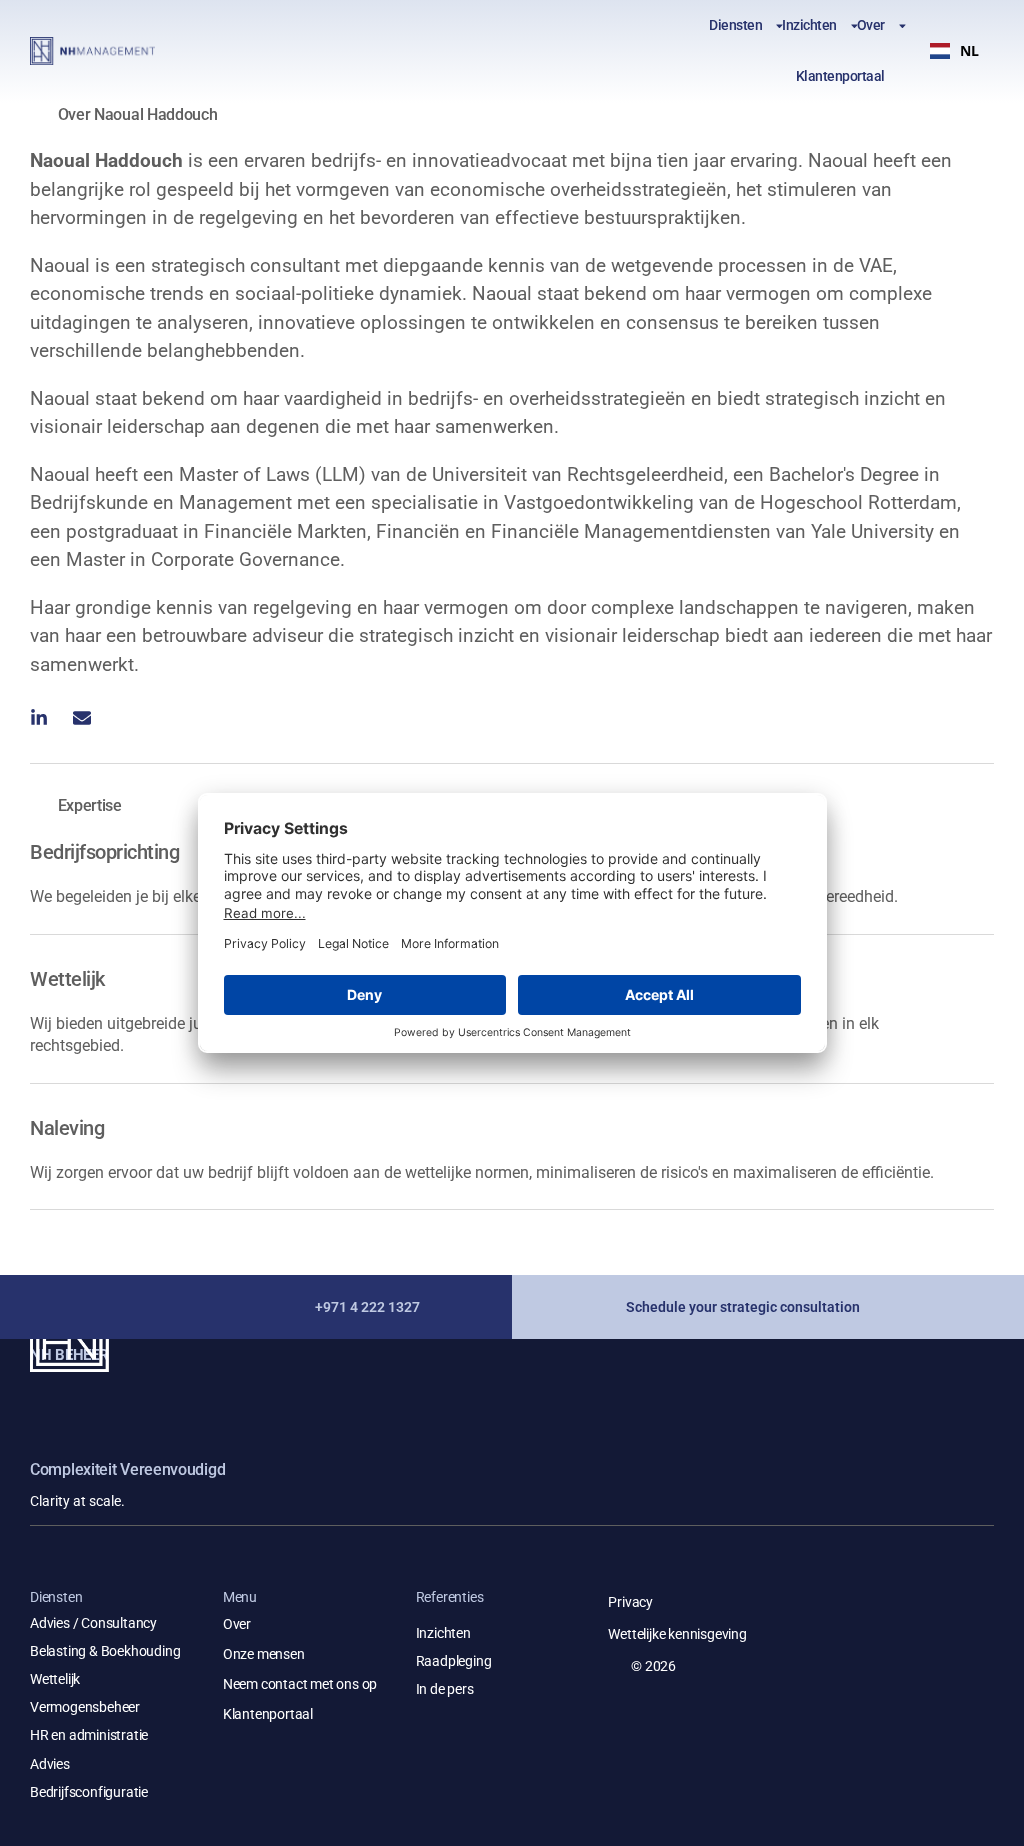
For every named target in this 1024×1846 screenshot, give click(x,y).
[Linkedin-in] (39, 718)
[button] (954, 51)
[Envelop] (82, 718)
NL (969, 50)
